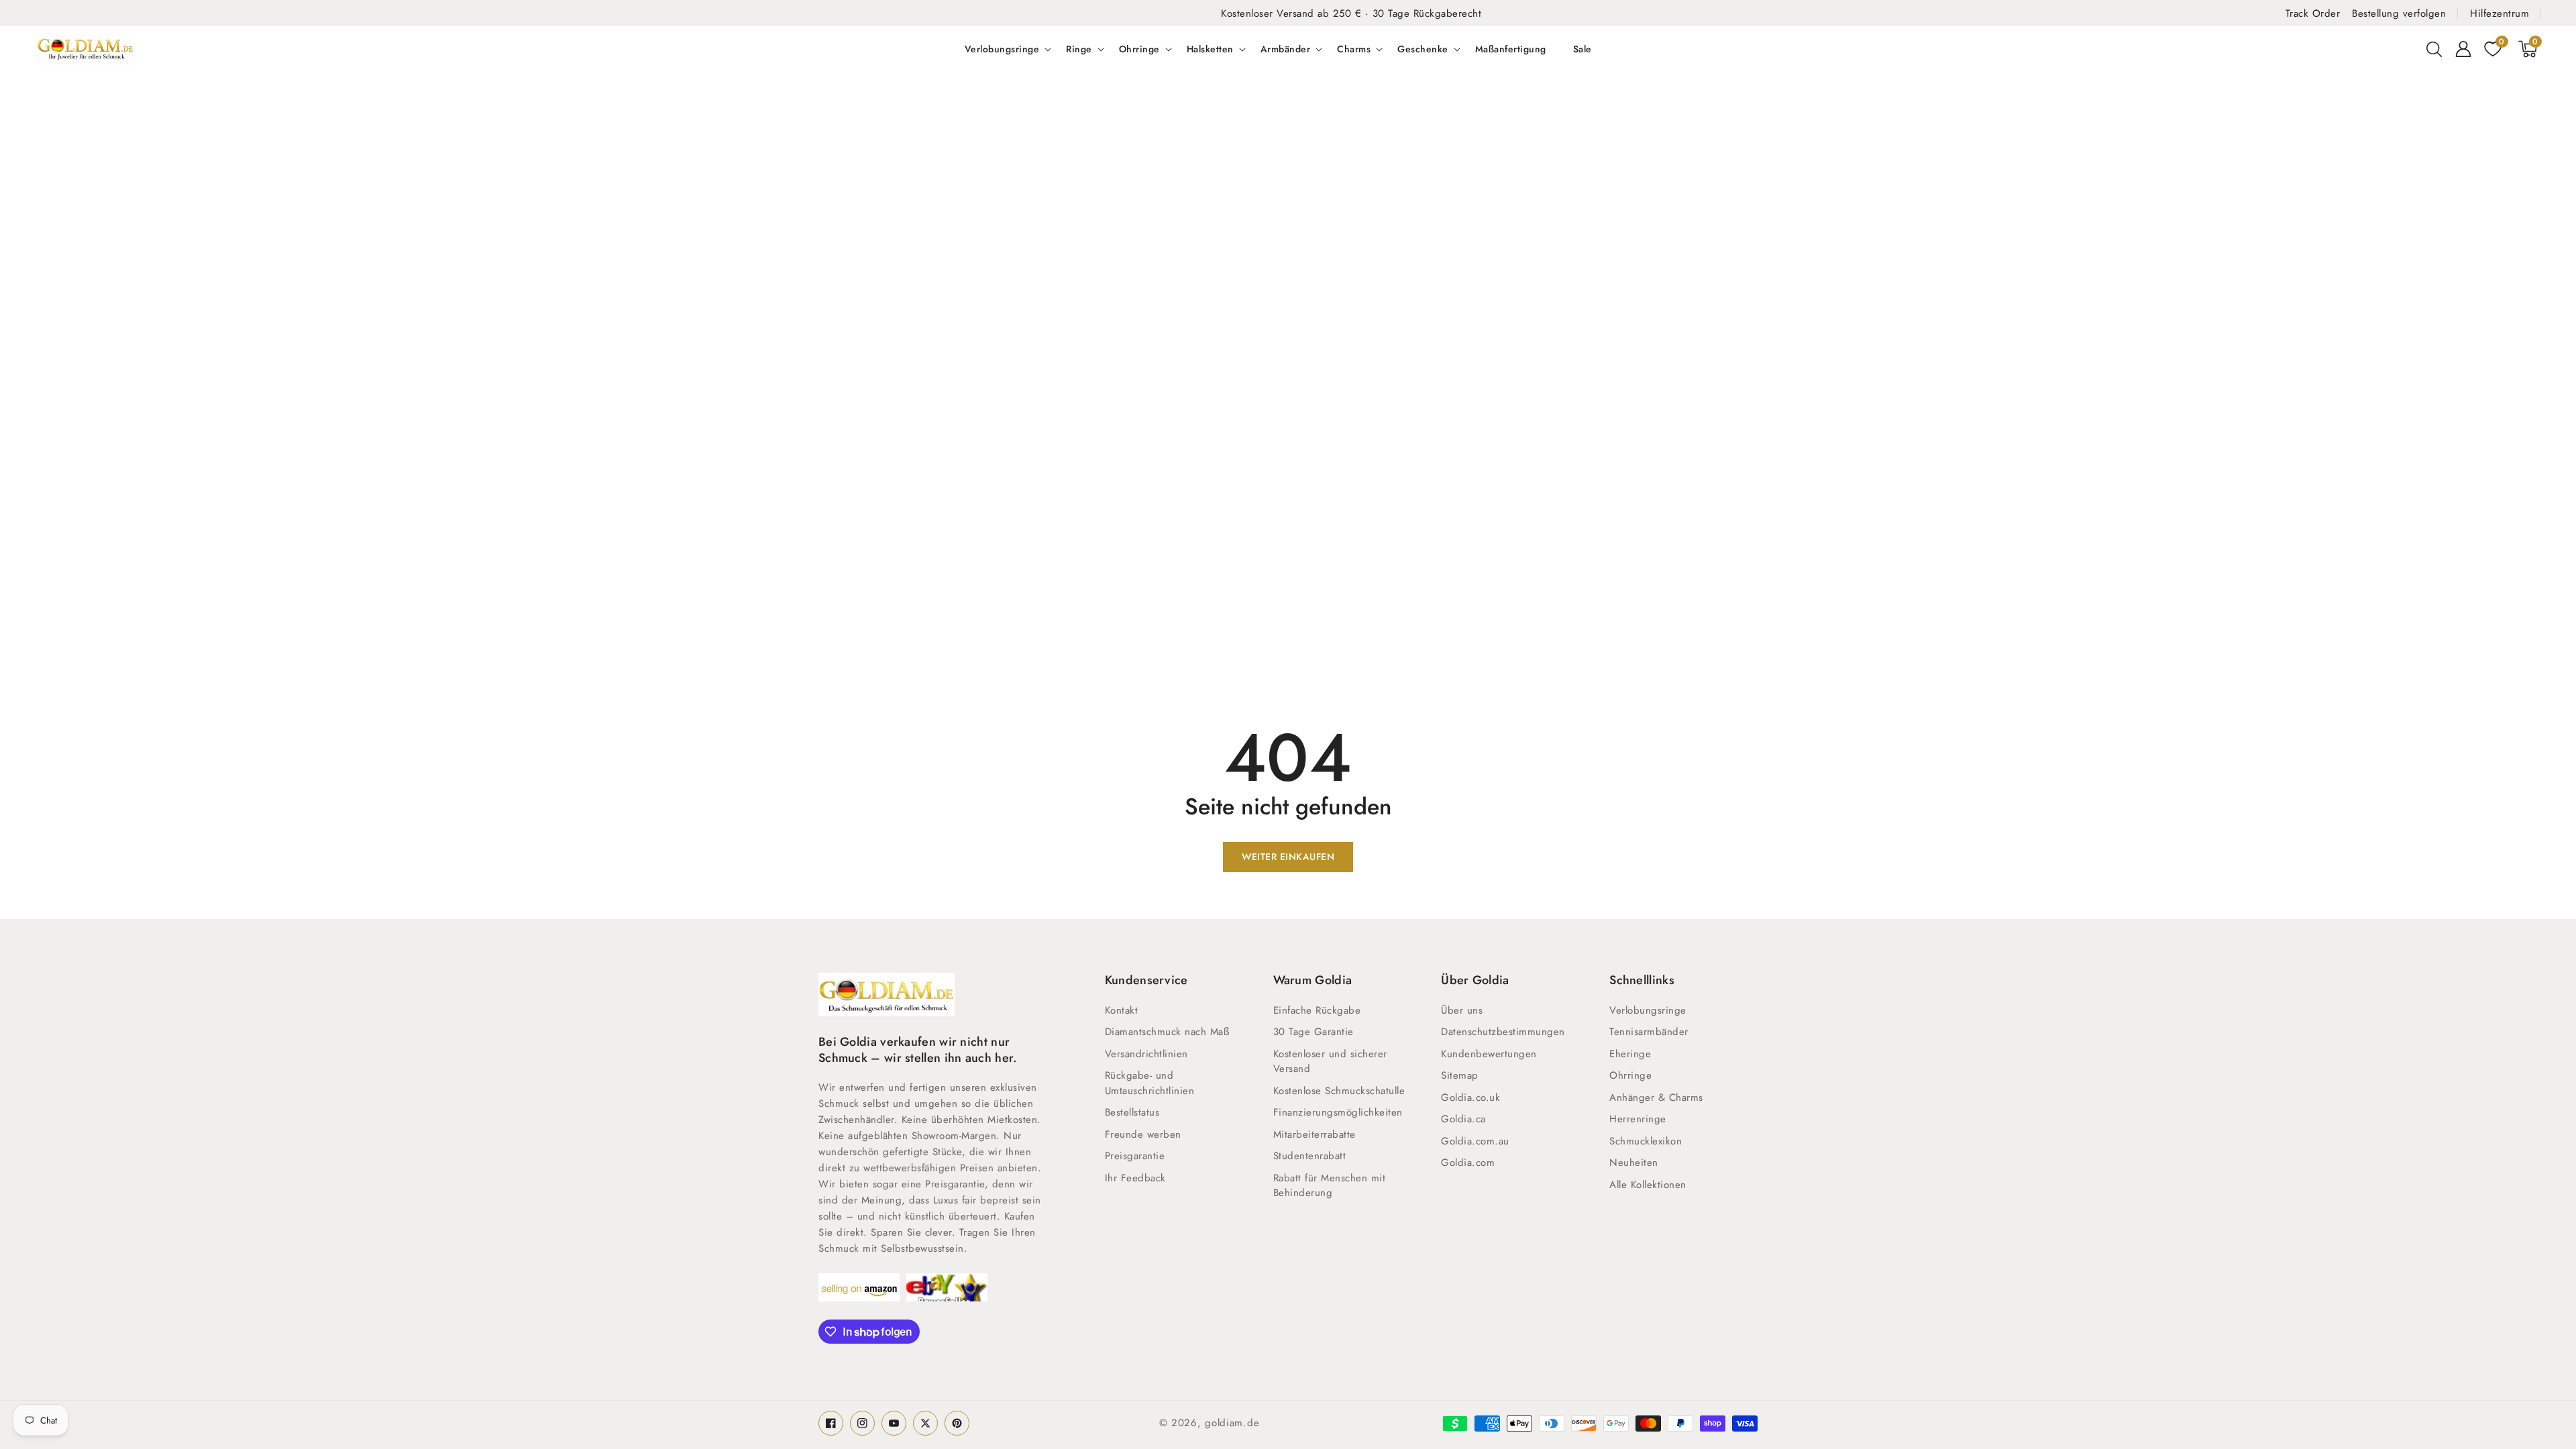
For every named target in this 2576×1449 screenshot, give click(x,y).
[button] (2434, 49)
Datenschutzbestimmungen (1503, 1032)
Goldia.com (1468, 1163)
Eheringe (1630, 1054)
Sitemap (1460, 1075)
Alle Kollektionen (1648, 1185)
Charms (1354, 49)
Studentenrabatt (1310, 1156)
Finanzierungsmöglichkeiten (1338, 1112)
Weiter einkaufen (1288, 857)
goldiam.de (1232, 1423)
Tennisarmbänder (1649, 1032)
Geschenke (1423, 49)
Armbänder (1286, 49)
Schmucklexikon (1646, 1141)
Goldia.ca (1463, 1119)
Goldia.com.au (1475, 1141)
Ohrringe (1139, 49)
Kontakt (1122, 1010)
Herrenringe (1638, 1119)
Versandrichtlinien (1146, 1054)
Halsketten (1210, 49)
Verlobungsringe (1002, 49)
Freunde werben (1143, 1134)
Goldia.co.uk (1470, 1097)
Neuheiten (1634, 1163)
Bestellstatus (1132, 1112)
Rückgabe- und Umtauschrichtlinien (1150, 1083)
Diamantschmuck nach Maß (1167, 1032)
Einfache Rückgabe (1317, 1010)
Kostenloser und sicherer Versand (1330, 1062)
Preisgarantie (1135, 1156)
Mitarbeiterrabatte (1314, 1134)
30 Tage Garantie (1313, 1032)
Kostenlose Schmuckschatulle (1339, 1091)
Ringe (1079, 49)
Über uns (1462, 1010)
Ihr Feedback (1135, 1178)
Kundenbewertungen (1489, 1054)
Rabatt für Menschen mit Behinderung (1330, 1186)
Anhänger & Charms (1656, 1097)
